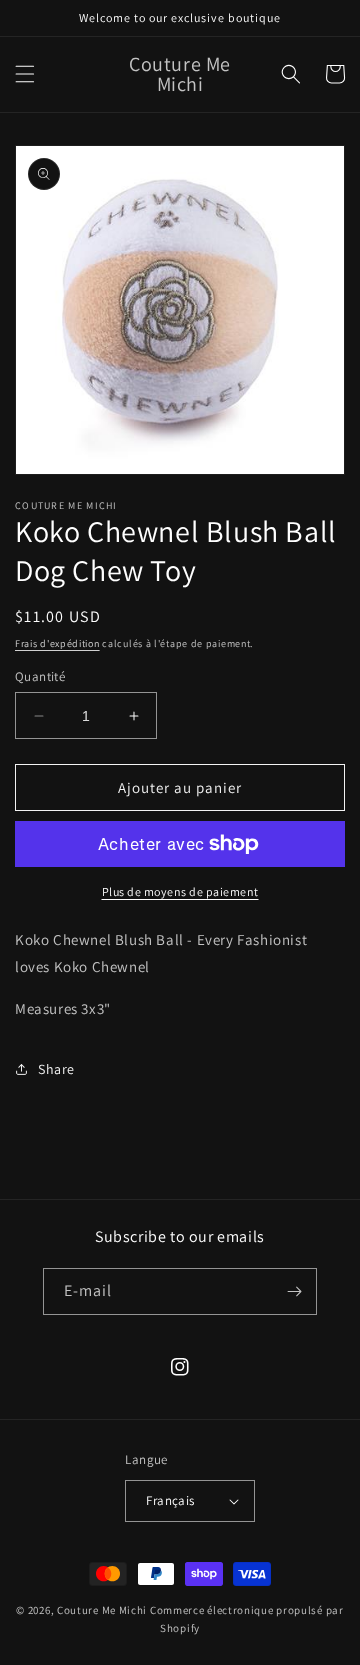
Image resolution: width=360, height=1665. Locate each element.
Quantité (40, 676)
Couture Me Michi (103, 1610)
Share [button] (56, 1069)
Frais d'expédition (57, 643)
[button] (25, 74)
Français (170, 1500)
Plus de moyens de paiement (180, 891)
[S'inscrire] (294, 1291)
